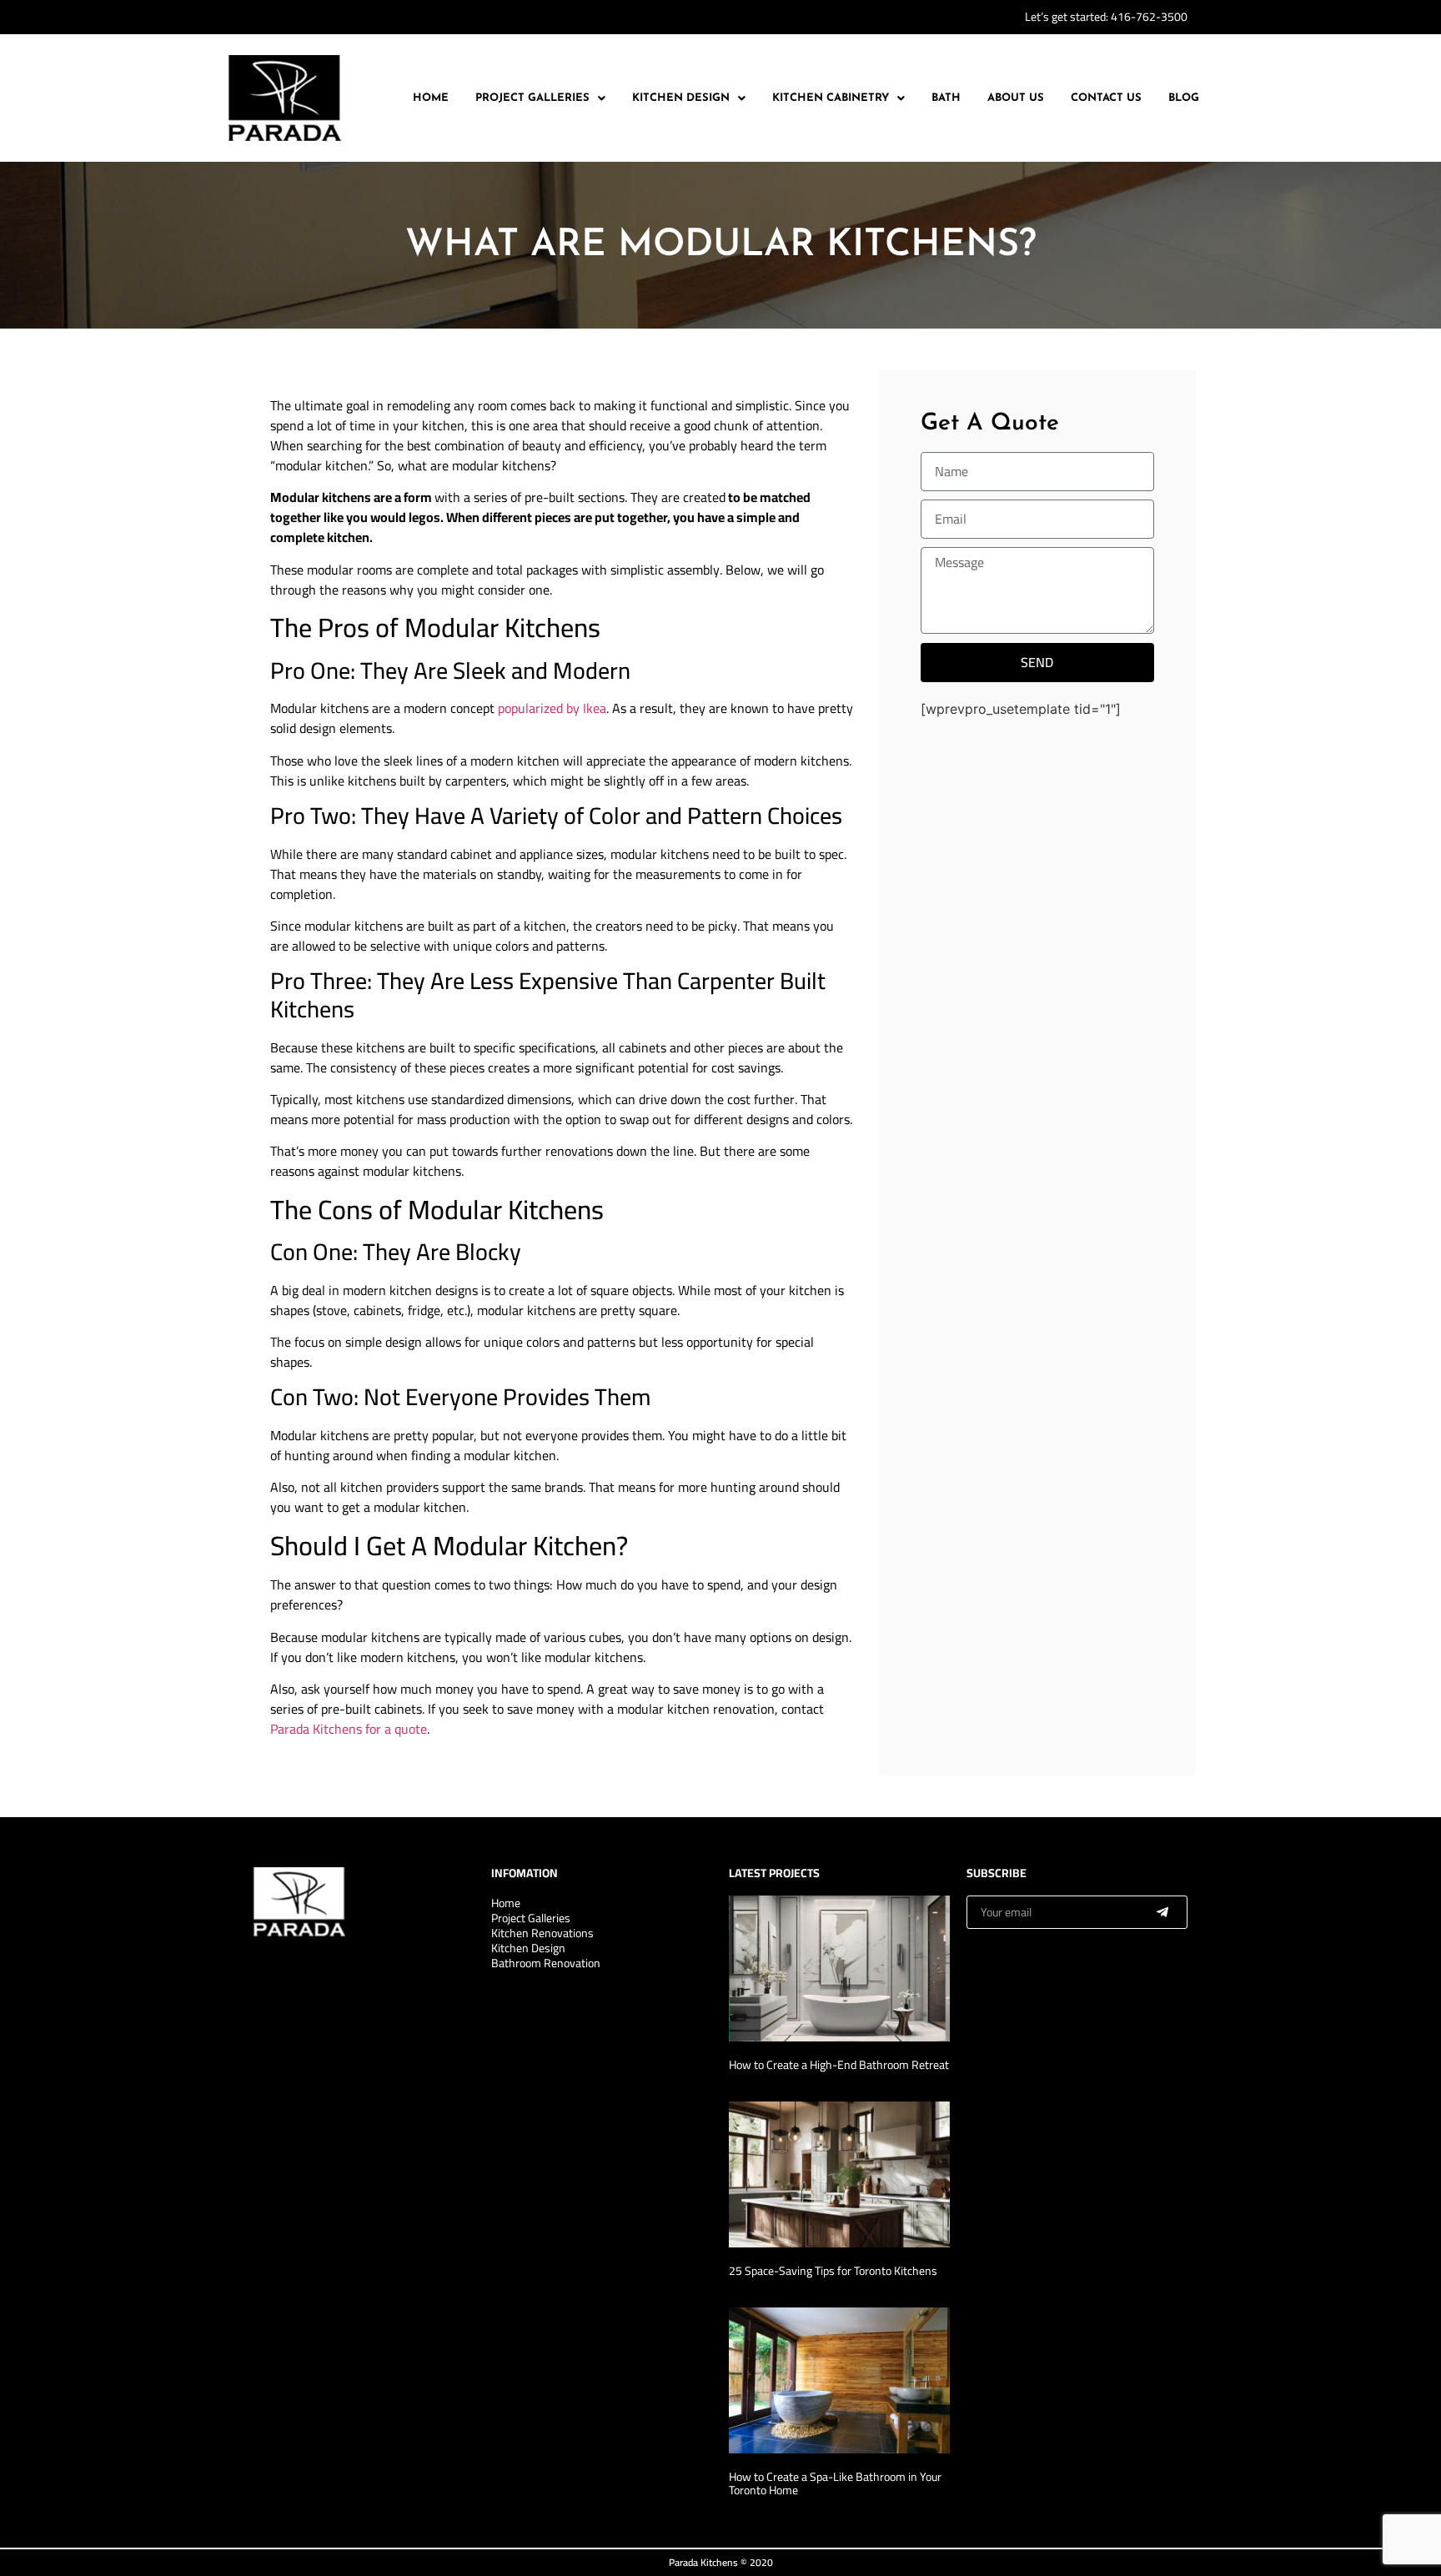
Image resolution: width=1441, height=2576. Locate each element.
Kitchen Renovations (542, 1933)
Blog (1184, 98)
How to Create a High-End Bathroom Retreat (839, 2065)
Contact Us (1106, 98)
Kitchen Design (681, 98)
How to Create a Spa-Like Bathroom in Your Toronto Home (835, 2484)
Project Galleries (532, 98)
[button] (540, 98)
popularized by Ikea (552, 708)
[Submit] (1162, 1912)
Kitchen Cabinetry (831, 98)
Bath (946, 98)
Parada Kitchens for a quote (349, 1729)
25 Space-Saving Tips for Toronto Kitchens (833, 2271)
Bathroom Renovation (546, 1963)
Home (431, 98)
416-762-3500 (1149, 17)
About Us (1016, 98)
